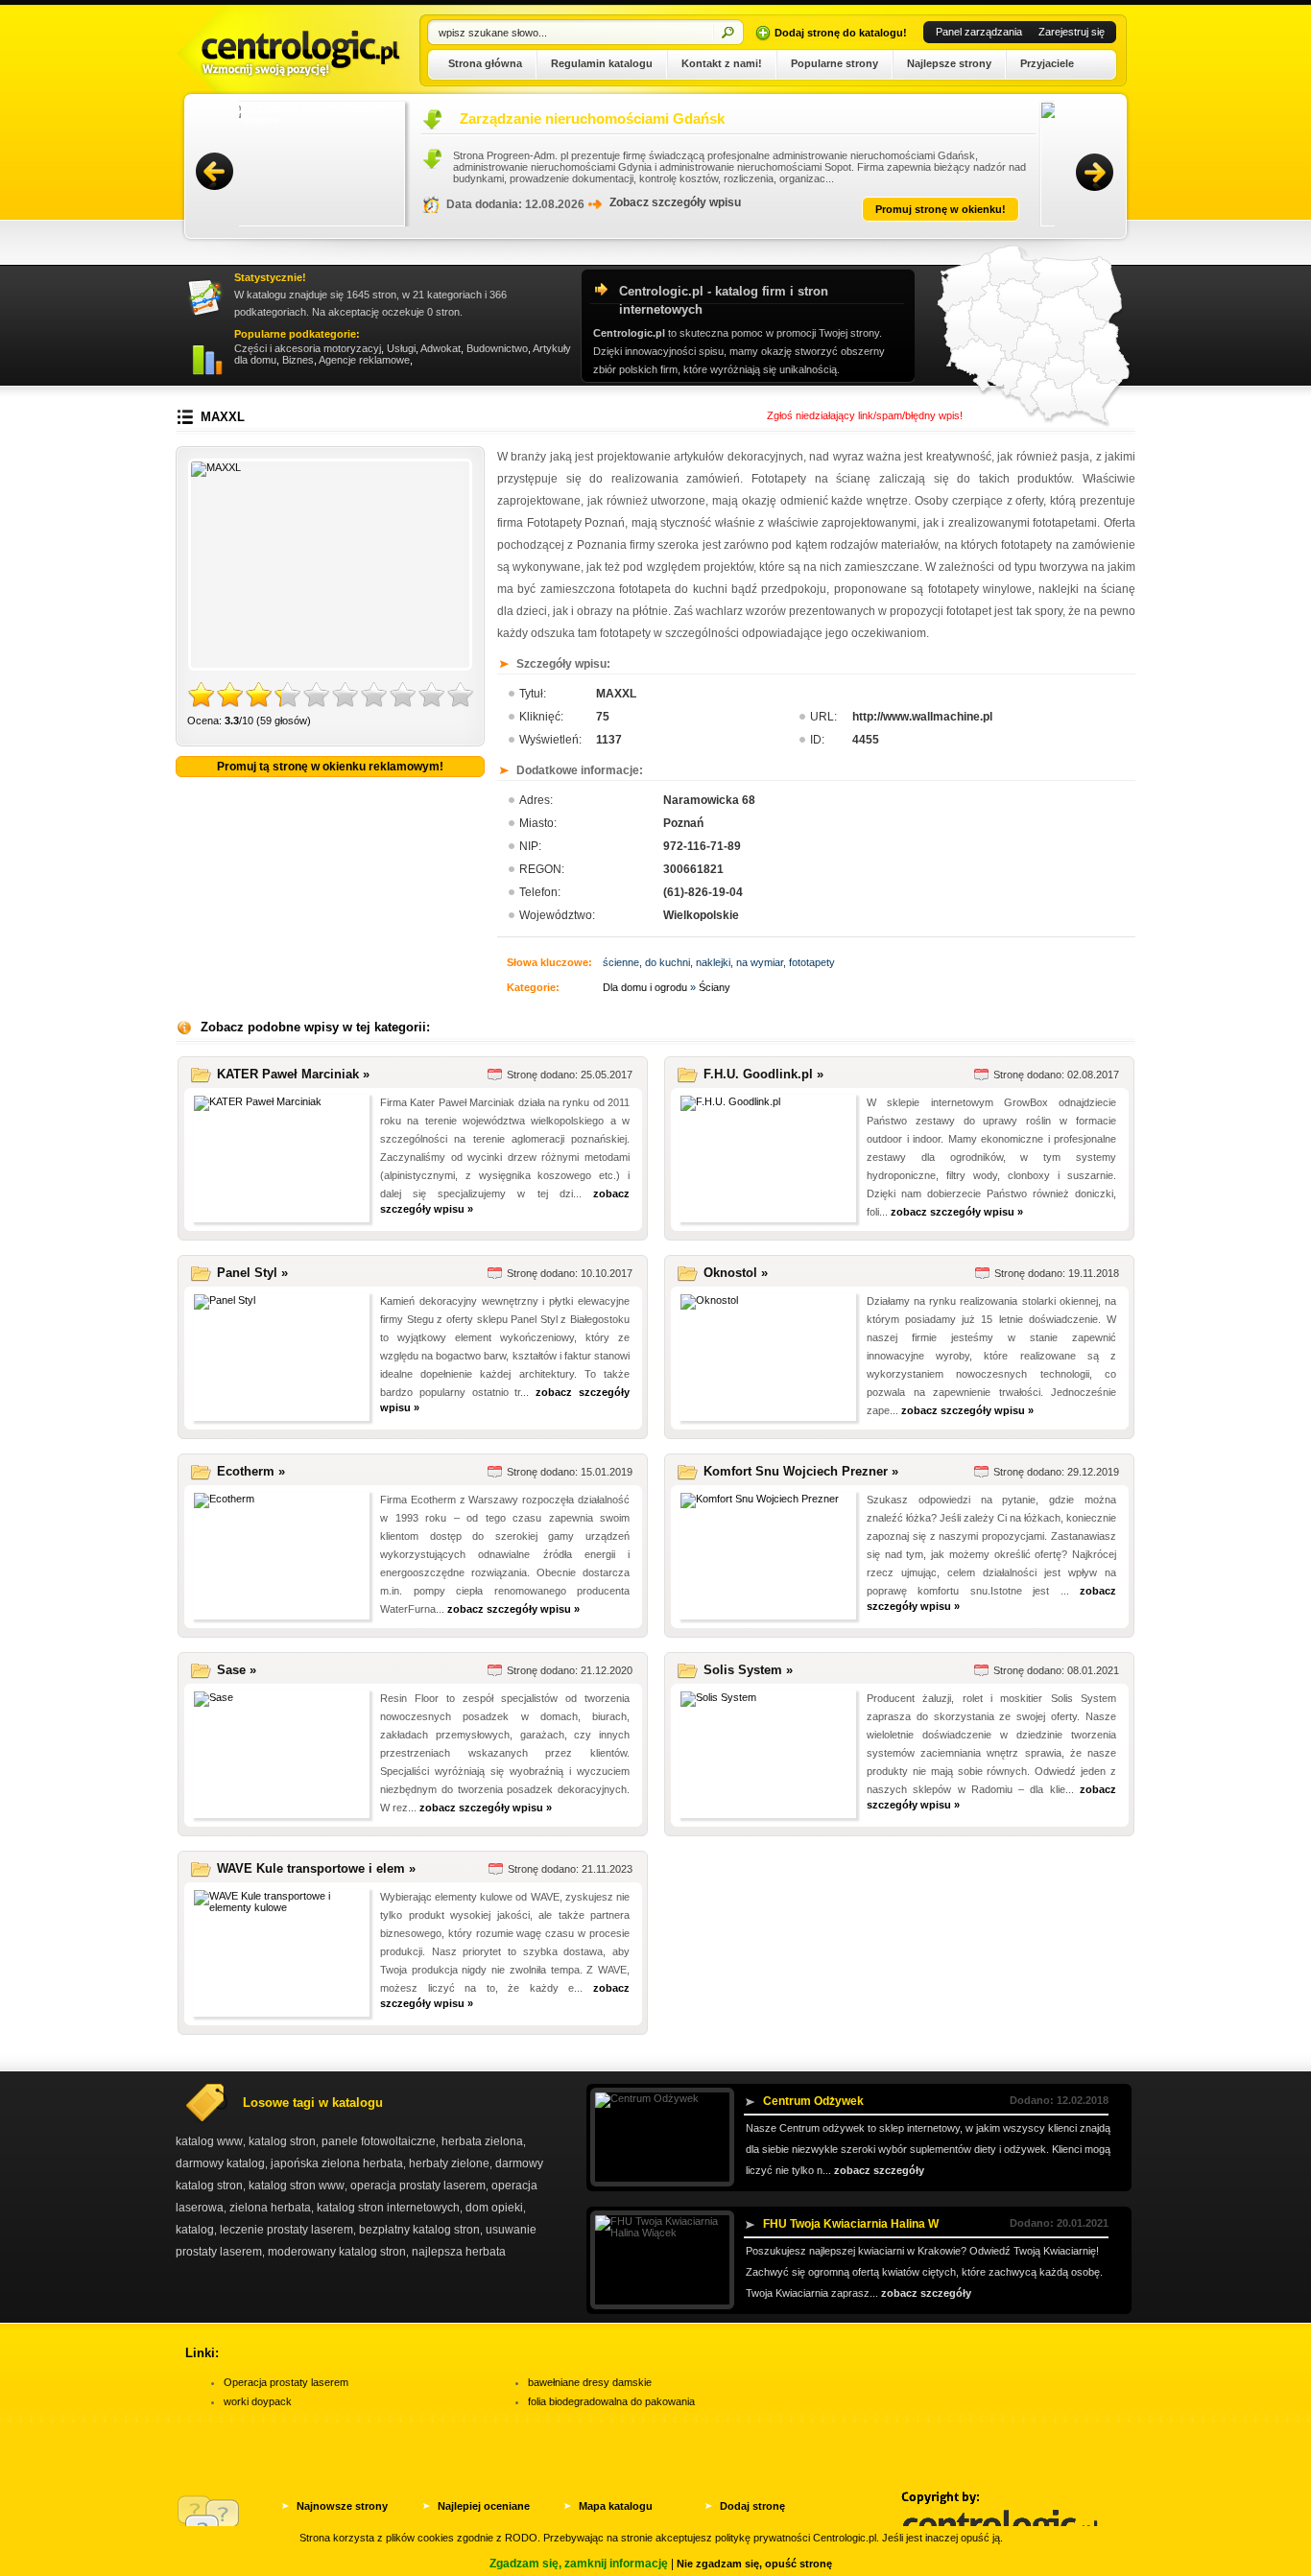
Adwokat (441, 348)
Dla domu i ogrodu (645, 987)
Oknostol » (736, 1273)
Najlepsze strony (949, 63)
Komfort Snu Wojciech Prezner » (801, 1471)
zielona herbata (270, 2208)
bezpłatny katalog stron (419, 2230)
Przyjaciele (1047, 63)
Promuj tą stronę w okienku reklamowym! (330, 767)
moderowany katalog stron (337, 2252)
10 (461, 696)
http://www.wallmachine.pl (922, 717)
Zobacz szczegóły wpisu (694, 202)
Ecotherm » (251, 1471)
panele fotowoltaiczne (379, 2141)
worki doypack (258, 2401)
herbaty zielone (449, 2163)
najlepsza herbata (459, 2252)
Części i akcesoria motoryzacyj (308, 348)
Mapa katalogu (616, 2506)
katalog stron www (297, 2186)
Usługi (401, 348)
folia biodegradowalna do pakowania (611, 2401)
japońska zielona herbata (337, 2163)
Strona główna (485, 63)
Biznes (298, 360)
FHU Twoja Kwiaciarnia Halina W (851, 2224)
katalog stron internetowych (388, 2208)
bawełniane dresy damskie (590, 2382)
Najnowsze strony (342, 2506)
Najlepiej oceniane (484, 2506)
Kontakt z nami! (722, 63)
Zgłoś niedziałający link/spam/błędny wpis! (865, 415)
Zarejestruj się (1072, 32)
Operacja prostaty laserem (286, 2382)
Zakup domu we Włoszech (567, 118)
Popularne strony (834, 63)
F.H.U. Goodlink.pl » (763, 1074)
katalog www (209, 2141)
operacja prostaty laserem (418, 2186)
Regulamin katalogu (602, 63)
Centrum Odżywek (813, 2101)
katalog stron (282, 2141)
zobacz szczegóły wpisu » (957, 1212)
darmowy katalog (220, 2163)
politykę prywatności (763, 2538)
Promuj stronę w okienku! (960, 209)
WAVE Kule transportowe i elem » (316, 1868)
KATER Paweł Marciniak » (293, 1074)
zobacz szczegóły (879, 2170)
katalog (195, 2230)
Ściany (715, 987)
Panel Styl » (252, 1273)
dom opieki (494, 2208)
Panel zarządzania (979, 32)
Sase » (237, 1670)
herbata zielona (482, 2141)
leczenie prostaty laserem (286, 2230)
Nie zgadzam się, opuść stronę (754, 2564)
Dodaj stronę (752, 2506)
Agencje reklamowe (364, 360)
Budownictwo (497, 348)
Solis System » (748, 1670)
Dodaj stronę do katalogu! (841, 33)
